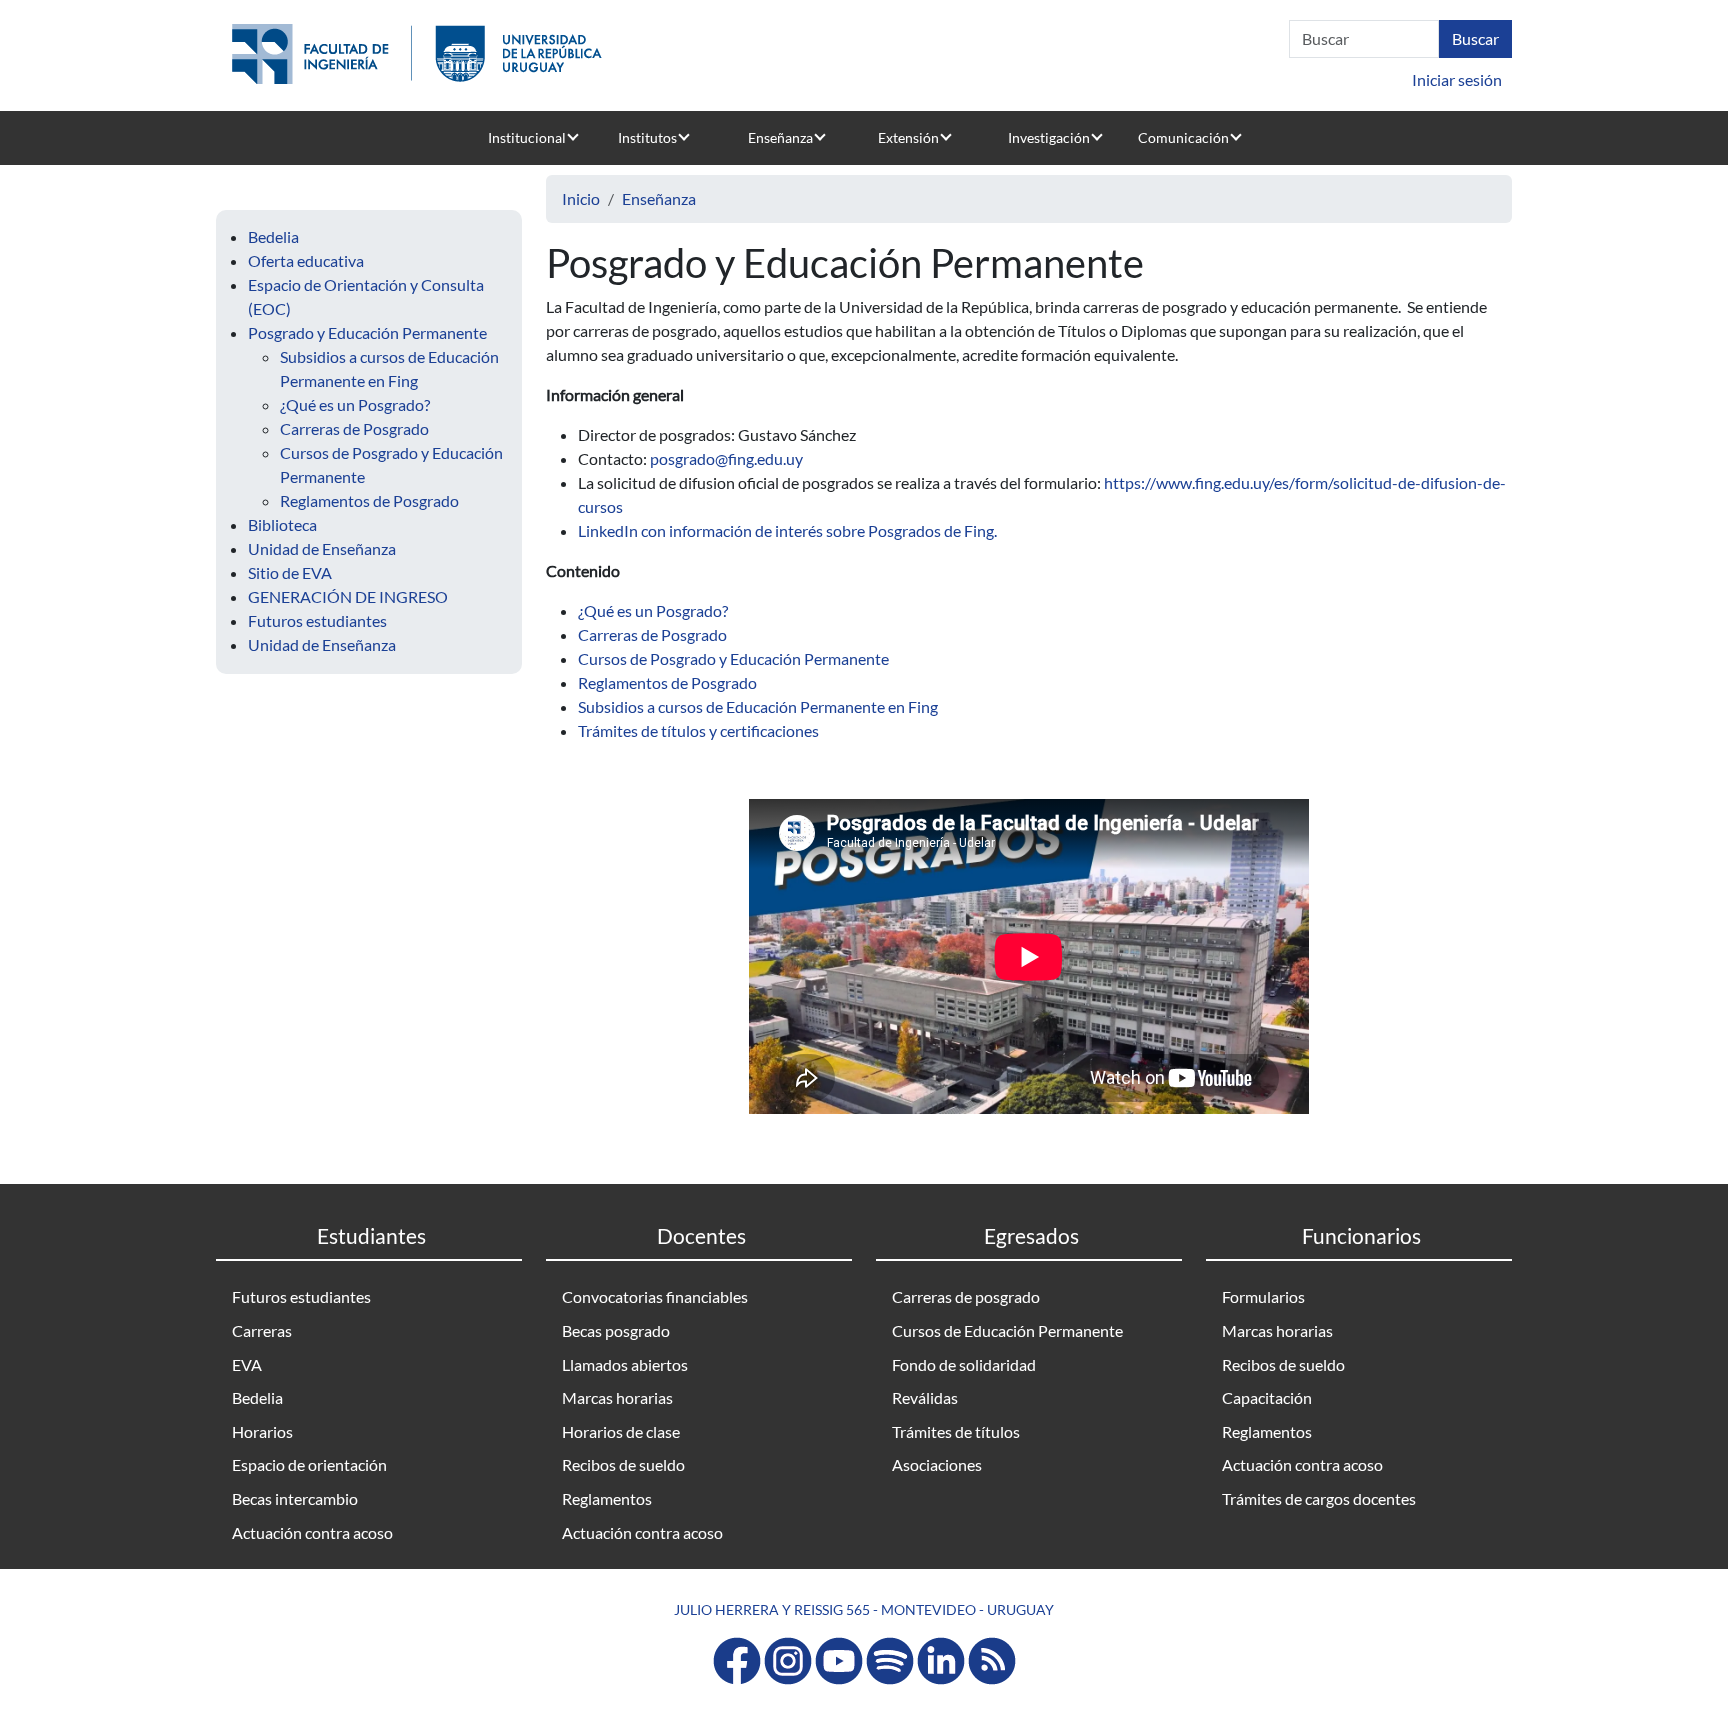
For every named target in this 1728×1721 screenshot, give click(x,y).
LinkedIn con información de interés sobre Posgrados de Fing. (789, 530)
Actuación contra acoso (312, 1532)
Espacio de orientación (309, 1464)
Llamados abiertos (625, 1364)
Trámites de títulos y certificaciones (698, 730)
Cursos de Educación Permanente (1007, 1330)
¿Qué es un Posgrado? (355, 404)
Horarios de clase (621, 1431)
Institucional (527, 137)
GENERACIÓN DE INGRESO (348, 596)
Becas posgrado (616, 1330)
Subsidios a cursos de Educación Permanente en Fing (758, 706)
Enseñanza (780, 137)
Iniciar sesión (1457, 79)
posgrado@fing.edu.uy (726, 458)
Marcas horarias (617, 1397)
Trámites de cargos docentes (1319, 1498)
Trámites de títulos (956, 1431)
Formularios (1263, 1296)
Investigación (1049, 137)
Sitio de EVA (290, 572)
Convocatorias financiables (655, 1296)
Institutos (647, 137)
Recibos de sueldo (623, 1464)
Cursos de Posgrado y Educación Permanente (733, 658)
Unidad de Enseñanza (322, 548)
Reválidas (925, 1397)
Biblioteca (282, 524)
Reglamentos (607, 1498)
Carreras (262, 1330)
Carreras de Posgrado (354, 428)
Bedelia (273, 236)
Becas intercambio (295, 1498)
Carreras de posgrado (966, 1296)
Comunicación (1183, 137)
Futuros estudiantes (317, 620)
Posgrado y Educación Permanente (367, 332)
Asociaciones (937, 1464)
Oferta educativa (306, 260)
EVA (247, 1364)
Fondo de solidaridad (964, 1364)
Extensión (908, 137)
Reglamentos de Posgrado (369, 500)
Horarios (262, 1431)
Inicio (581, 198)
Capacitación (1267, 1397)
